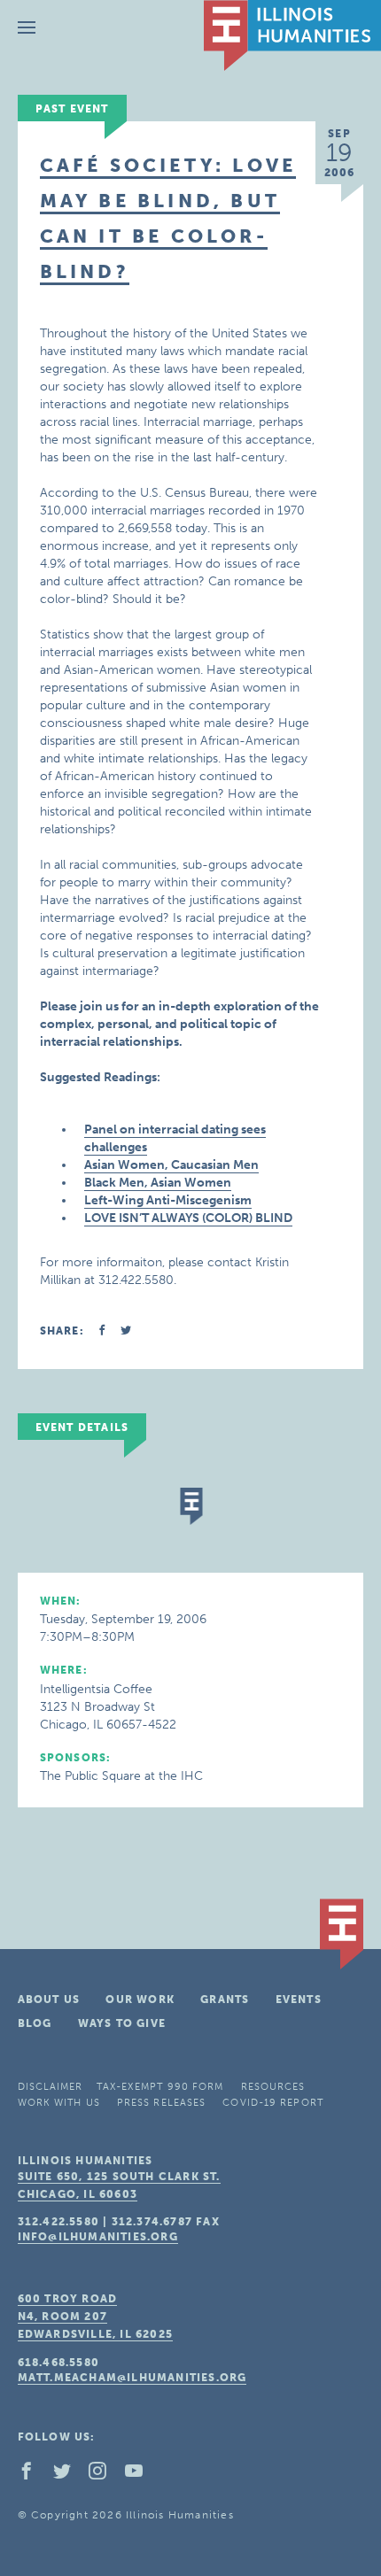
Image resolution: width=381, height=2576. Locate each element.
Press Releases (161, 2103)
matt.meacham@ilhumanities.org (132, 2378)
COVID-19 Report (273, 2103)
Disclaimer (51, 2087)
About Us (49, 2000)
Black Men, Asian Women (158, 1183)
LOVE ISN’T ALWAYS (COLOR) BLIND (188, 1218)
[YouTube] (141, 2475)
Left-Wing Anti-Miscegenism (168, 1200)
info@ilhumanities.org (98, 2237)
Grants (225, 2000)
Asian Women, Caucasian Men (171, 1165)
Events (299, 2000)
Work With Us (59, 2103)
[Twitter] (69, 2475)
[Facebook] (34, 2475)
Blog (35, 2023)
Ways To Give (122, 2023)
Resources (273, 2087)
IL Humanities (292, 35)
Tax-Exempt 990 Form (160, 2087)
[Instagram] (105, 2475)
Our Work (140, 2000)
